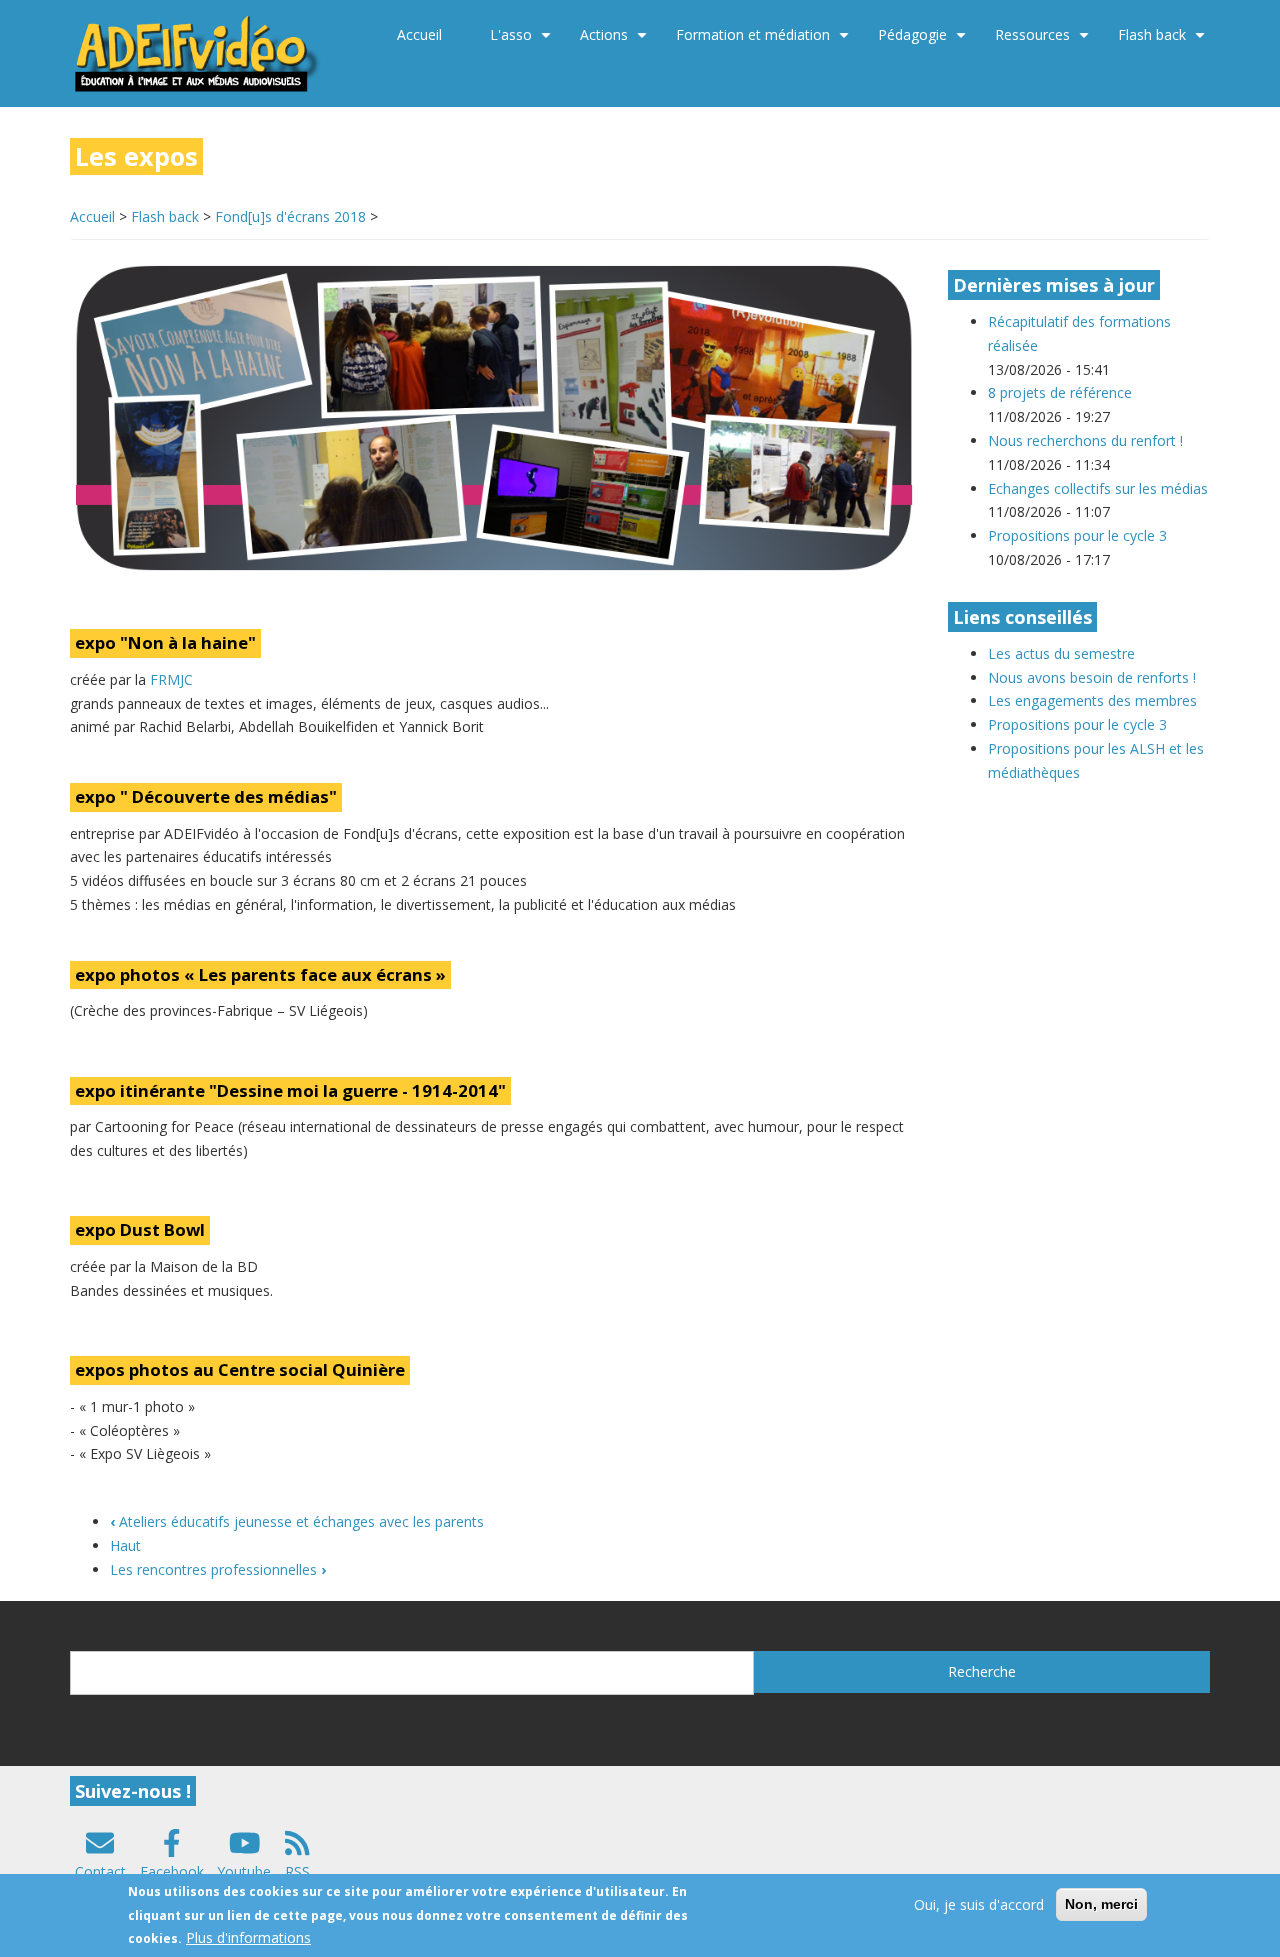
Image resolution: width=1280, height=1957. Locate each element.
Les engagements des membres (1092, 700)
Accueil (419, 34)
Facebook (172, 1871)
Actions (616, 42)
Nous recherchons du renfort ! (1085, 440)
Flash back (1164, 42)
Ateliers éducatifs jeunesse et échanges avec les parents (297, 1521)
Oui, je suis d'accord (979, 1904)
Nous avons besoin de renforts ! (1092, 677)
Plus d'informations (248, 1937)
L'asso (523, 42)
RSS (297, 1871)
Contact (100, 1871)
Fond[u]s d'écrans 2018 (290, 216)
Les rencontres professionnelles (218, 1569)
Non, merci (1101, 1904)
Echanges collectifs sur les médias (1098, 488)
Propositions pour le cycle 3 (1077, 535)
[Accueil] (198, 51)
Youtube (244, 1871)
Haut (125, 1545)
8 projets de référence (1060, 392)
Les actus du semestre (1061, 653)
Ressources (1044, 42)
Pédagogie (924, 42)
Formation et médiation (765, 42)
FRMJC (171, 679)
